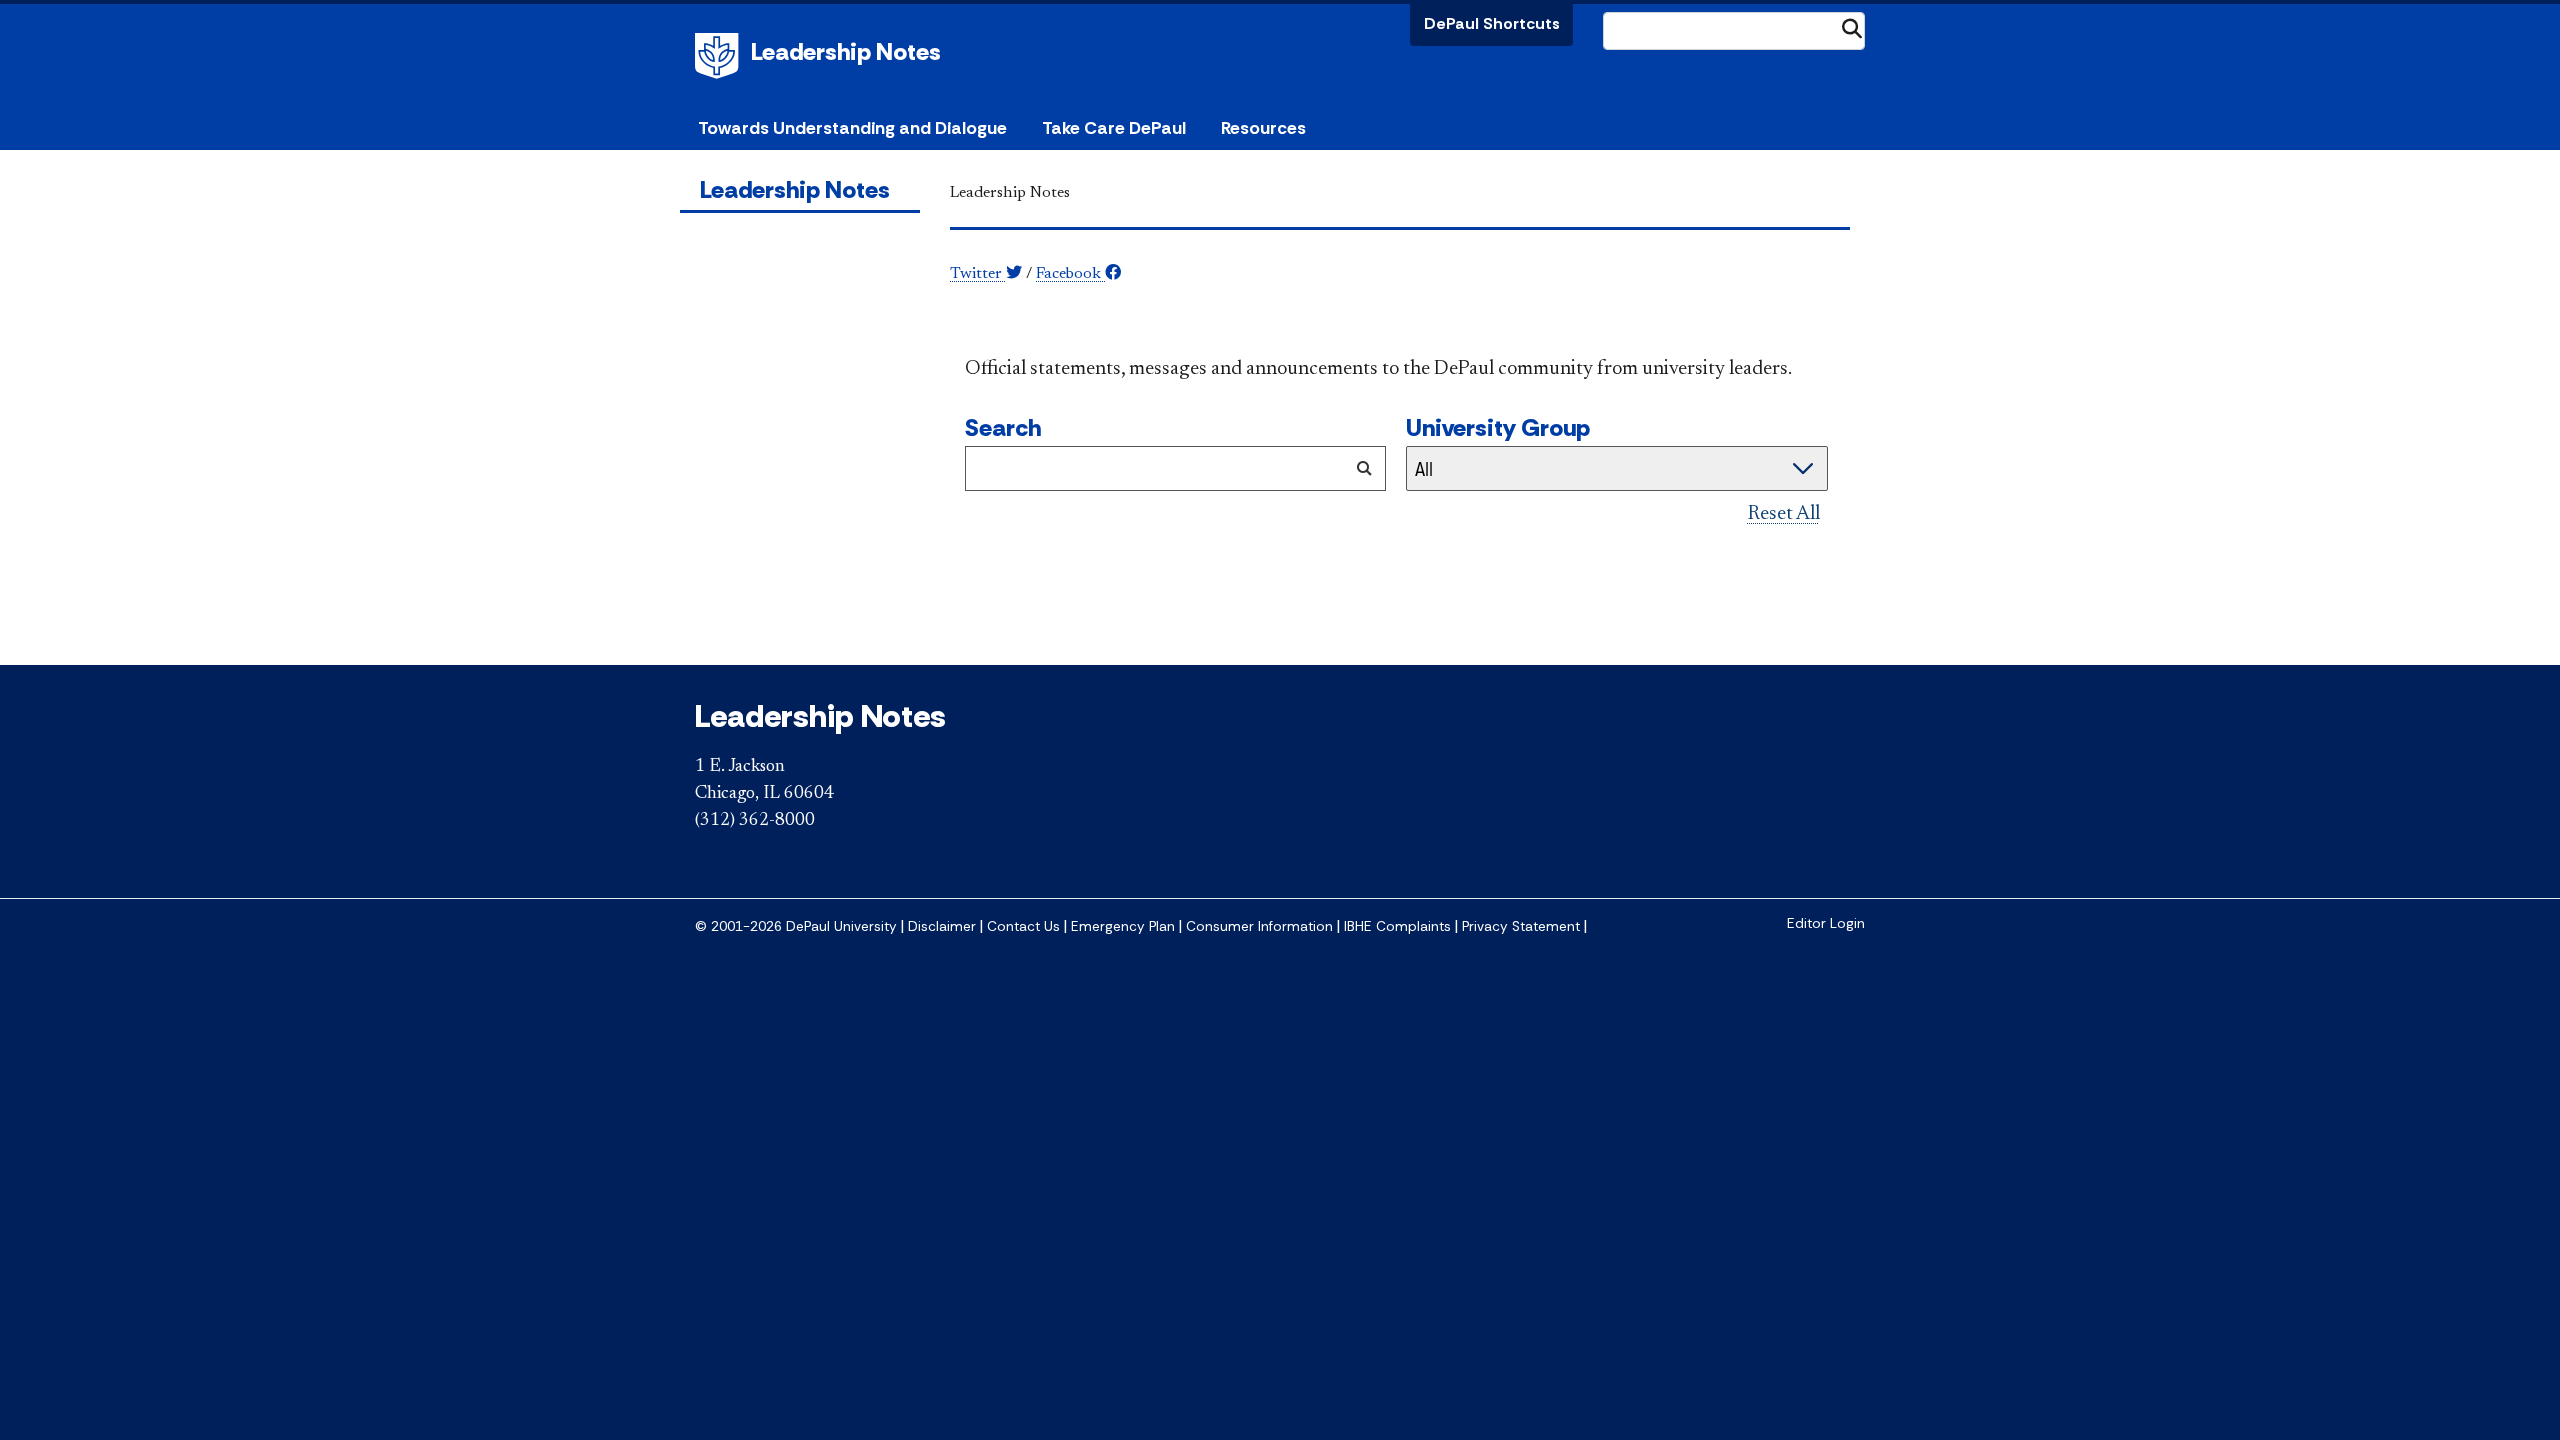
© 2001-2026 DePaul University (796, 926)
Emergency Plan (1123, 926)
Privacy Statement (1521, 926)
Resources (1263, 128)
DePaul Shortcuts (1492, 23)
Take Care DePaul (1114, 128)
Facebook (1070, 274)
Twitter (978, 274)
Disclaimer (942, 926)
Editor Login (1826, 923)
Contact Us (1023, 926)
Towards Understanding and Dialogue (852, 128)
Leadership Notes (846, 51)
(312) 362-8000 (755, 821)
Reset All (1784, 514)
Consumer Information (1259, 926)
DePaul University (720, 56)
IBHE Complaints (1397, 926)
